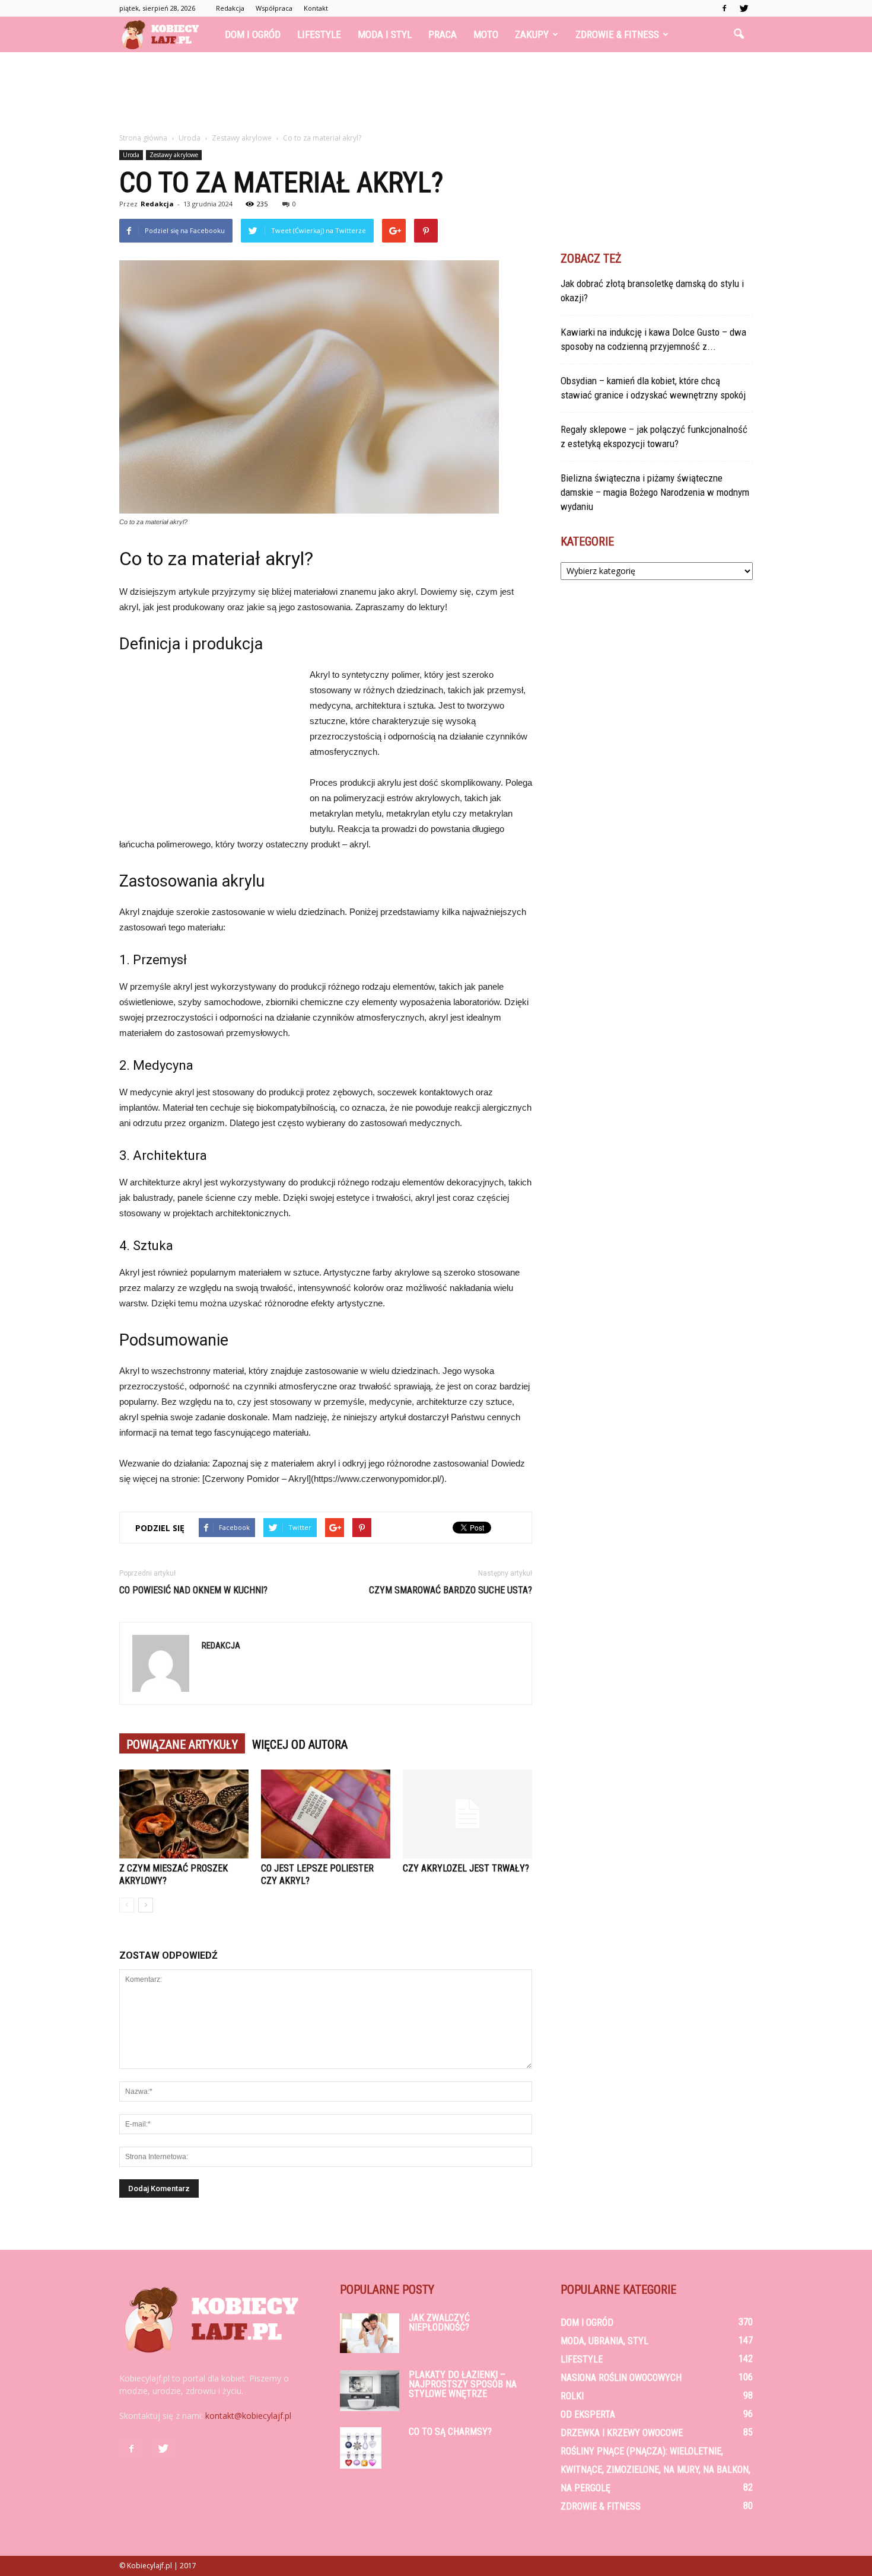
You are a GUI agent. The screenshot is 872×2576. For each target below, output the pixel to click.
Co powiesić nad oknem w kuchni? (193, 1590)
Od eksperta (588, 2414)
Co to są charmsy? (450, 2432)
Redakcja (230, 8)
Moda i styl (385, 34)
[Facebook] (724, 8)
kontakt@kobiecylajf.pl (248, 2416)
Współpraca (274, 8)
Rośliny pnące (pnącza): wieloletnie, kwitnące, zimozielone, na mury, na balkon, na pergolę (655, 2470)
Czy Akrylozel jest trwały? (466, 1868)
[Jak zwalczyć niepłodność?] (370, 2333)
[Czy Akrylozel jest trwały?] (467, 1814)
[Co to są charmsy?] (361, 2448)
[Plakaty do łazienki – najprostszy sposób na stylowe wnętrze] (370, 2391)
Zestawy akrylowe (174, 155)
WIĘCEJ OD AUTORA (300, 1745)
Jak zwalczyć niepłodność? (439, 2322)
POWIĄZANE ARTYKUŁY (182, 1745)
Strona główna (143, 138)
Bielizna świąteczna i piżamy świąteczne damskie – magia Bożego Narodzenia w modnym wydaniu (655, 492)
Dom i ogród (253, 34)
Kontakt (316, 8)
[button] (739, 34)
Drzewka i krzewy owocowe (622, 2433)
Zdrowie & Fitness (617, 34)
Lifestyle (319, 34)
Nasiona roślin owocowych (621, 2378)
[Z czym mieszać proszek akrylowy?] (184, 1814)
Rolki (572, 2396)
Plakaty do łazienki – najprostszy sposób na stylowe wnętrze (463, 2384)
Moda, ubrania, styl (604, 2341)
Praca (443, 34)
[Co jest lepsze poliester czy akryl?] (326, 1814)
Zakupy (532, 34)
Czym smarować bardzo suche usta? (451, 1590)
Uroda (131, 155)
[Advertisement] (436, 93)
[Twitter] (744, 8)
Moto (486, 34)
